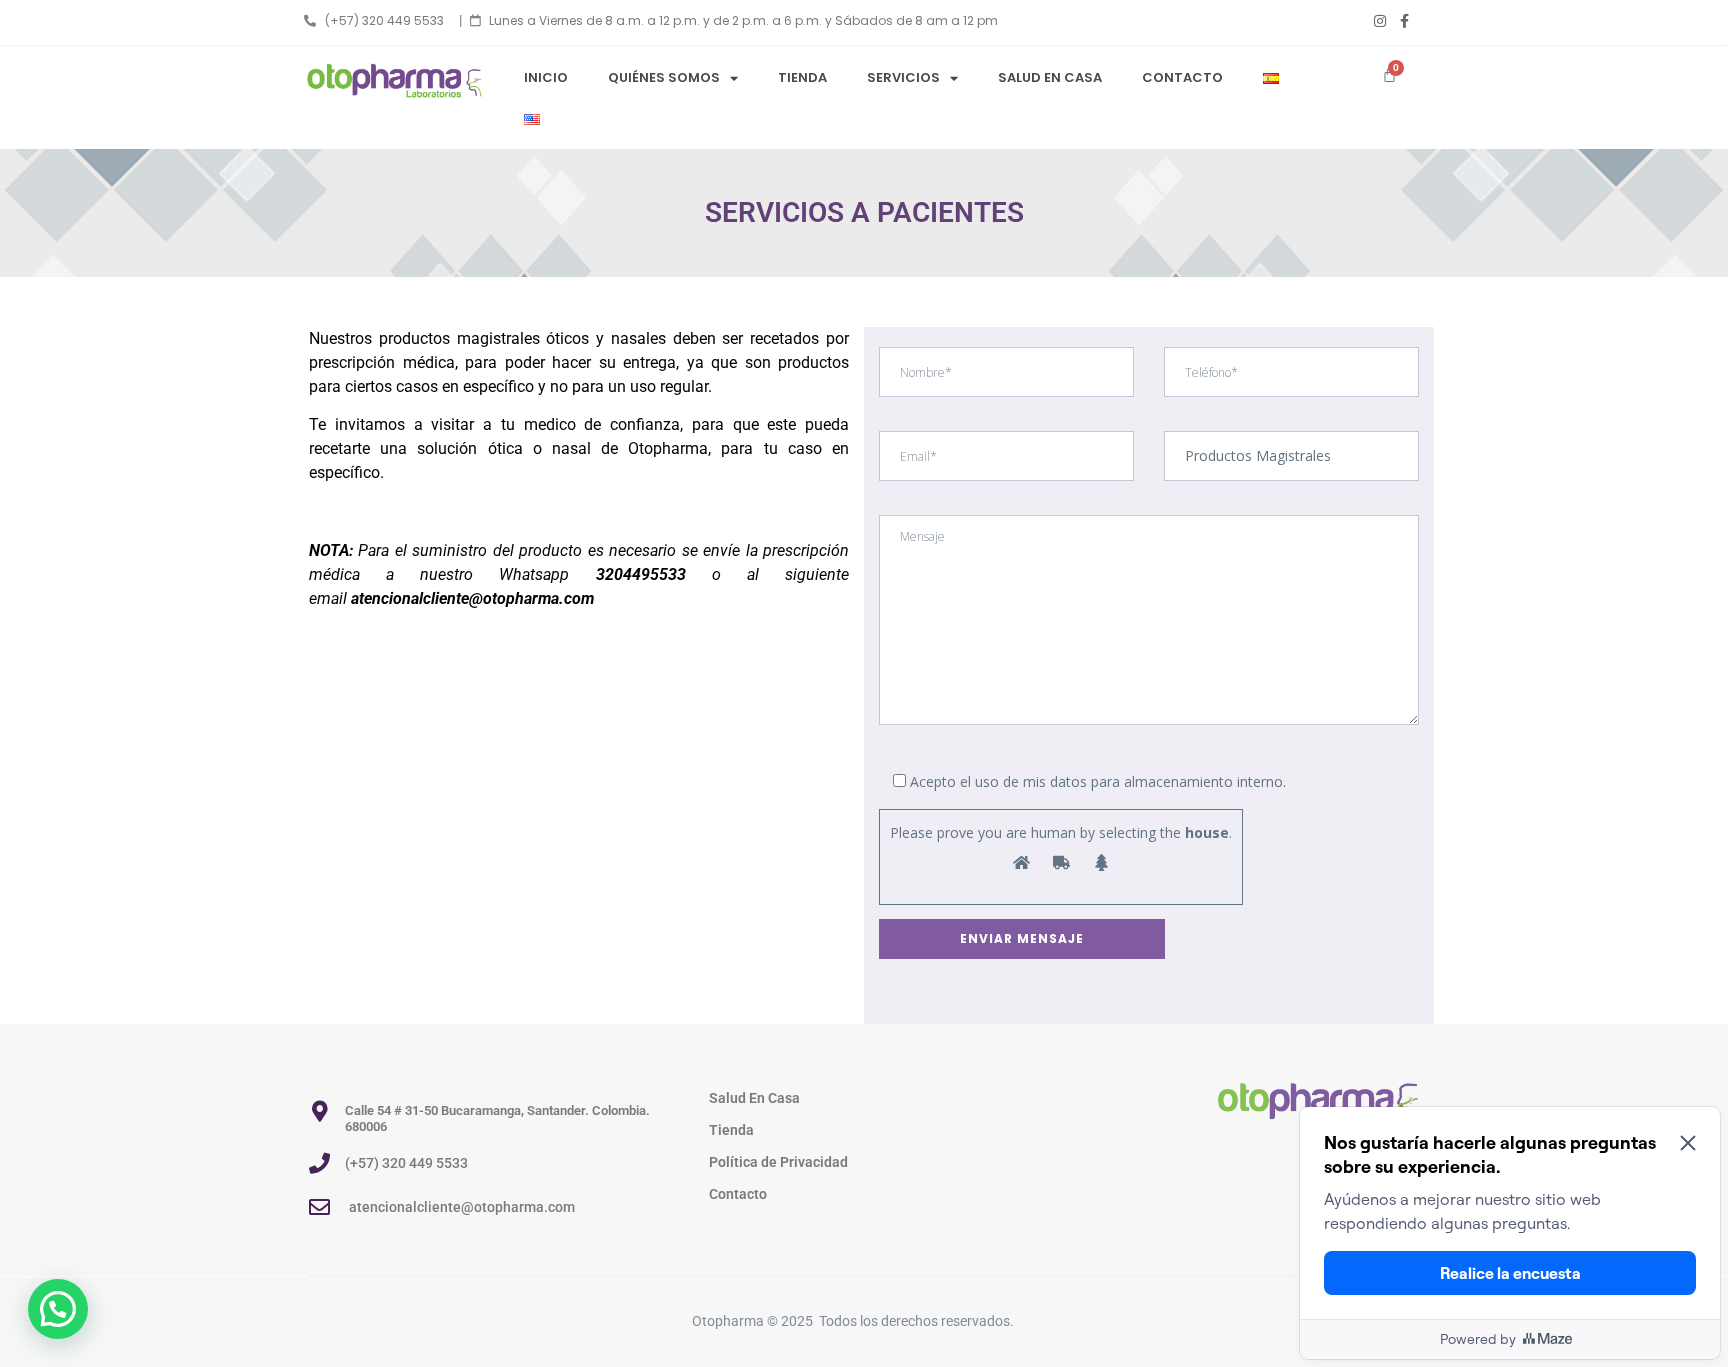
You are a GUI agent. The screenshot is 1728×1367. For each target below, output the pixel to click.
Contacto (1182, 77)
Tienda (802, 77)
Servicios (903, 77)
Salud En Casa (754, 1098)
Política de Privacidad (778, 1162)
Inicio (546, 77)
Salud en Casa (1050, 77)
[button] (58, 1309)
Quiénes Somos (664, 77)
